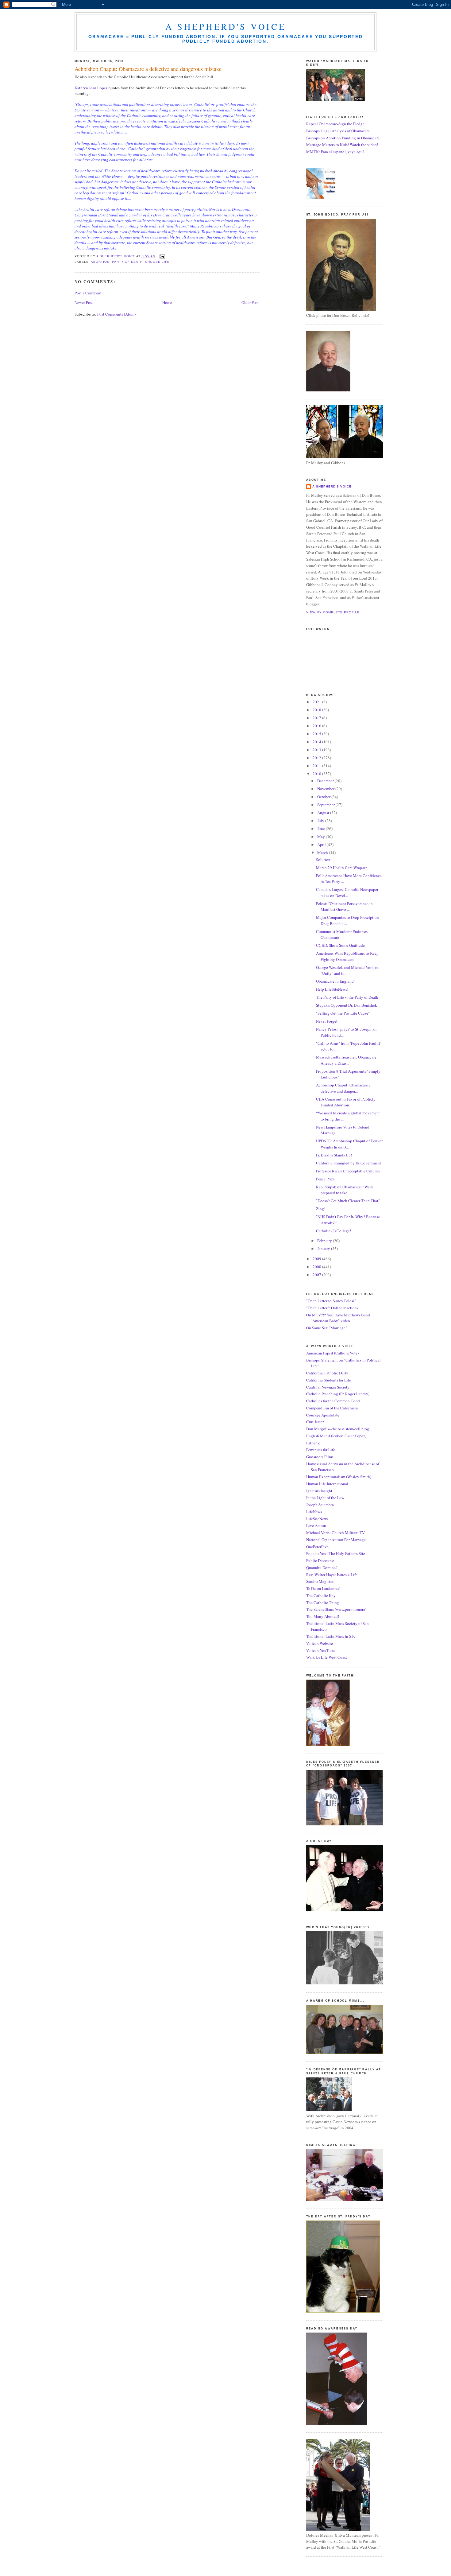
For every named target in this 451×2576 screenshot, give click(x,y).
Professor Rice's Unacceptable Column (348, 1171)
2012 (317, 758)
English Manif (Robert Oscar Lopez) (336, 1436)
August (324, 813)
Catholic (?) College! (333, 1231)
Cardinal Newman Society (328, 1387)
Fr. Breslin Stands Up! (334, 1155)
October (324, 797)
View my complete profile (333, 612)
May (322, 837)
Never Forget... (328, 1021)
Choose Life (157, 262)
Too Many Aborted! (323, 1616)
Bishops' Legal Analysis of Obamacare (338, 131)
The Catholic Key (321, 1595)
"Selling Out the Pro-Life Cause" (343, 1013)
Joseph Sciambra (320, 1505)
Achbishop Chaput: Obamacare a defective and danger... (343, 1088)
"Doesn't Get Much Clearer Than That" (348, 1201)
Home (167, 302)
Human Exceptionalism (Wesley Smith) (339, 1477)
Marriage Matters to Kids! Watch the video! (342, 145)
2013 (317, 750)
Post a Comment (88, 293)
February (325, 1241)
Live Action (316, 1525)
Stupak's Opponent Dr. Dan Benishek (347, 1005)
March (323, 853)
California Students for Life (329, 1380)
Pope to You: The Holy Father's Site (336, 1553)
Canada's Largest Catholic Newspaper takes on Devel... (347, 892)
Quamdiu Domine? (322, 1568)
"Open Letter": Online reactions (332, 1308)
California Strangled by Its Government (349, 1163)
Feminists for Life (321, 1450)
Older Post (250, 302)
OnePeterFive (317, 1547)
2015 (317, 734)
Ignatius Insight (319, 1491)
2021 (317, 702)
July (321, 821)
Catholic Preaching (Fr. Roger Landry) (338, 1394)
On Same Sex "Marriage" (327, 1328)
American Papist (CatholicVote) (332, 1353)
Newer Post (84, 302)
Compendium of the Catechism (332, 1408)
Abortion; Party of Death (117, 262)
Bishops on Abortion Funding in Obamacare (343, 138)
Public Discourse (320, 1560)
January (324, 1249)
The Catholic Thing (323, 1603)
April (322, 845)
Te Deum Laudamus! (323, 1588)
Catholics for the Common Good (333, 1401)
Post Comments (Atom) (116, 314)
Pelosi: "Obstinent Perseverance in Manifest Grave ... (344, 907)
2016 (317, 726)
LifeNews (314, 1512)
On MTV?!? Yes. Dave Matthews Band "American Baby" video (338, 1318)
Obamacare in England (335, 981)
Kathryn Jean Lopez (92, 88)
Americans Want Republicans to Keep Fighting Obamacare (347, 956)
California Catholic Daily (327, 1373)
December (326, 781)
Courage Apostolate (323, 1415)
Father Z (313, 1443)
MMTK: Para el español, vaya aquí (335, 152)
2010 (317, 774)
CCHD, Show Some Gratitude (340, 945)
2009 (317, 1259)
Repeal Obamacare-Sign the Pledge (335, 124)
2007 (317, 1275)
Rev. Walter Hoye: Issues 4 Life (332, 1575)
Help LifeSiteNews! (332, 989)
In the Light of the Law (325, 1498)
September (326, 805)
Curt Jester (315, 1422)
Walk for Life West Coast (327, 1657)
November (326, 789)
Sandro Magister (320, 1581)
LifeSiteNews (317, 1519)
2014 (317, 742)
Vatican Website (320, 1643)
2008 (317, 1267)
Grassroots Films (320, 1457)
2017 (317, 718)
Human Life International (327, 1484)
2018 (317, 710)
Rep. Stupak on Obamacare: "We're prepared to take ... (345, 1190)
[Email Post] (162, 256)
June (322, 829)
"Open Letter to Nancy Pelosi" (331, 1301)
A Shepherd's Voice (226, 26)
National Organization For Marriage (336, 1540)
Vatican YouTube (320, 1650)
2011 (317, 766)
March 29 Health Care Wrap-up (342, 868)
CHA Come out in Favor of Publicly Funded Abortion (346, 1102)
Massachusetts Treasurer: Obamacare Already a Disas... (346, 1060)
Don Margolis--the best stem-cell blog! (338, 1429)
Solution (323, 860)
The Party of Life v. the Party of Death (347, 997)
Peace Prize (325, 1179)
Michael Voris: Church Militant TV (335, 1533)
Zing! (321, 1209)
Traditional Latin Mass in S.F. (331, 1636)
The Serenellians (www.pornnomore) (336, 1609)
